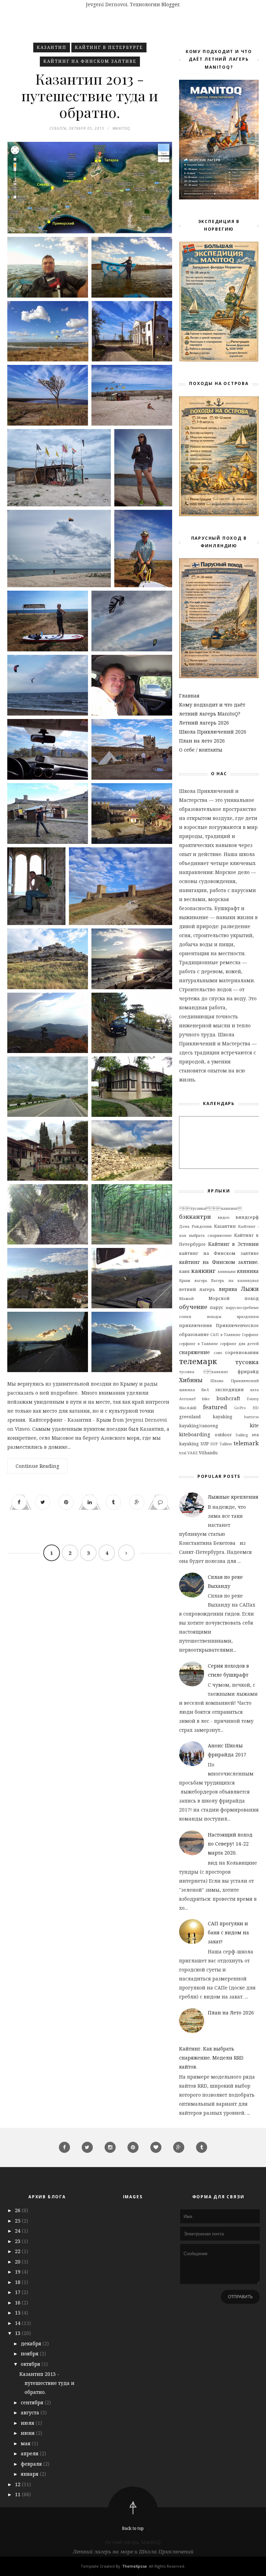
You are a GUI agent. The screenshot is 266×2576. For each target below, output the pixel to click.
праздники (248, 1316)
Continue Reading (37, 1466)
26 (18, 2210)
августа (31, 2412)
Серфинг (250, 1334)
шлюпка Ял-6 (194, 1390)
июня (28, 2433)
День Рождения (195, 1226)
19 (18, 2272)
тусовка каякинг (210, 1208)
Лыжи (250, 1289)
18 (18, 2282)
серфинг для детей (239, 1343)
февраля (32, 2464)
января (30, 2474)
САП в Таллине (225, 1334)
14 (18, 2323)
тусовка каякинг (204, 1372)
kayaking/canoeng (199, 1426)
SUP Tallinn (221, 1444)
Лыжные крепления (233, 1497)
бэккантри (195, 1217)
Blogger (170, 4)
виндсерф (247, 1217)
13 (18, 2333)
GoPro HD (246, 1408)
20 (18, 2262)
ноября (30, 2354)
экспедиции (229, 1390)
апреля (30, 2453)
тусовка (247, 1362)
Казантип (52, 47)
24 (18, 2231)
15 (18, 2313)
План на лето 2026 (202, 741)
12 (18, 2484)
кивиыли (227, 1271)
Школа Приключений (234, 1381)
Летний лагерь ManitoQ (133, 2542)
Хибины (191, 1380)
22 (18, 2251)
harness (251, 1417)
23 (18, 2241)
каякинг (203, 1271)
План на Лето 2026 (231, 2013)
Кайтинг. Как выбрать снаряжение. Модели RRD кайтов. (211, 2058)
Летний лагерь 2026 (204, 723)
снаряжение (194, 1352)
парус (217, 1307)
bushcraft (228, 1398)
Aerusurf (187, 1399)
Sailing (242, 1435)
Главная (189, 696)
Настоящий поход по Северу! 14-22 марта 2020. (230, 1844)
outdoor (223, 1435)
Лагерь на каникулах (235, 1280)
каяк (184, 1271)
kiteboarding (195, 1434)
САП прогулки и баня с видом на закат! (228, 1932)
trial (183, 1453)
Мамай (186, 1298)
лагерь (201, 1280)
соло (218, 1353)
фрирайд (248, 1372)
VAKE (193, 1453)
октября (31, 2364)
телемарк (198, 1361)
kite (254, 1425)
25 (18, 2221)
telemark (246, 1443)
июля (28, 2423)
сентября (33, 2402)
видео (223, 1217)
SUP (205, 1444)
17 (18, 2292)
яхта (254, 1390)
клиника (248, 1271)
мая (26, 2443)
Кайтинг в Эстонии (233, 1244)
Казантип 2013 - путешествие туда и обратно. (90, 95)
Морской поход (234, 1298)
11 (18, 2494)
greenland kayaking (206, 1417)
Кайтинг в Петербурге (109, 47)
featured (215, 1407)
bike (206, 1399)
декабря (32, 2343)
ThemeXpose (135, 2566)
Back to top (133, 2528)
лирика (228, 1289)
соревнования (242, 1353)
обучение (193, 1307)
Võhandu (208, 1453)
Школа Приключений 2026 (213, 732)
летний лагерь (197, 1289)
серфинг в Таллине (198, 1343)
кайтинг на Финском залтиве (90, 61)
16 (18, 2303)
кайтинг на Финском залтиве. (219, 1262)
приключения (196, 1325)
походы (214, 1316)
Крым (185, 1280)
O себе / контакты (201, 750)
